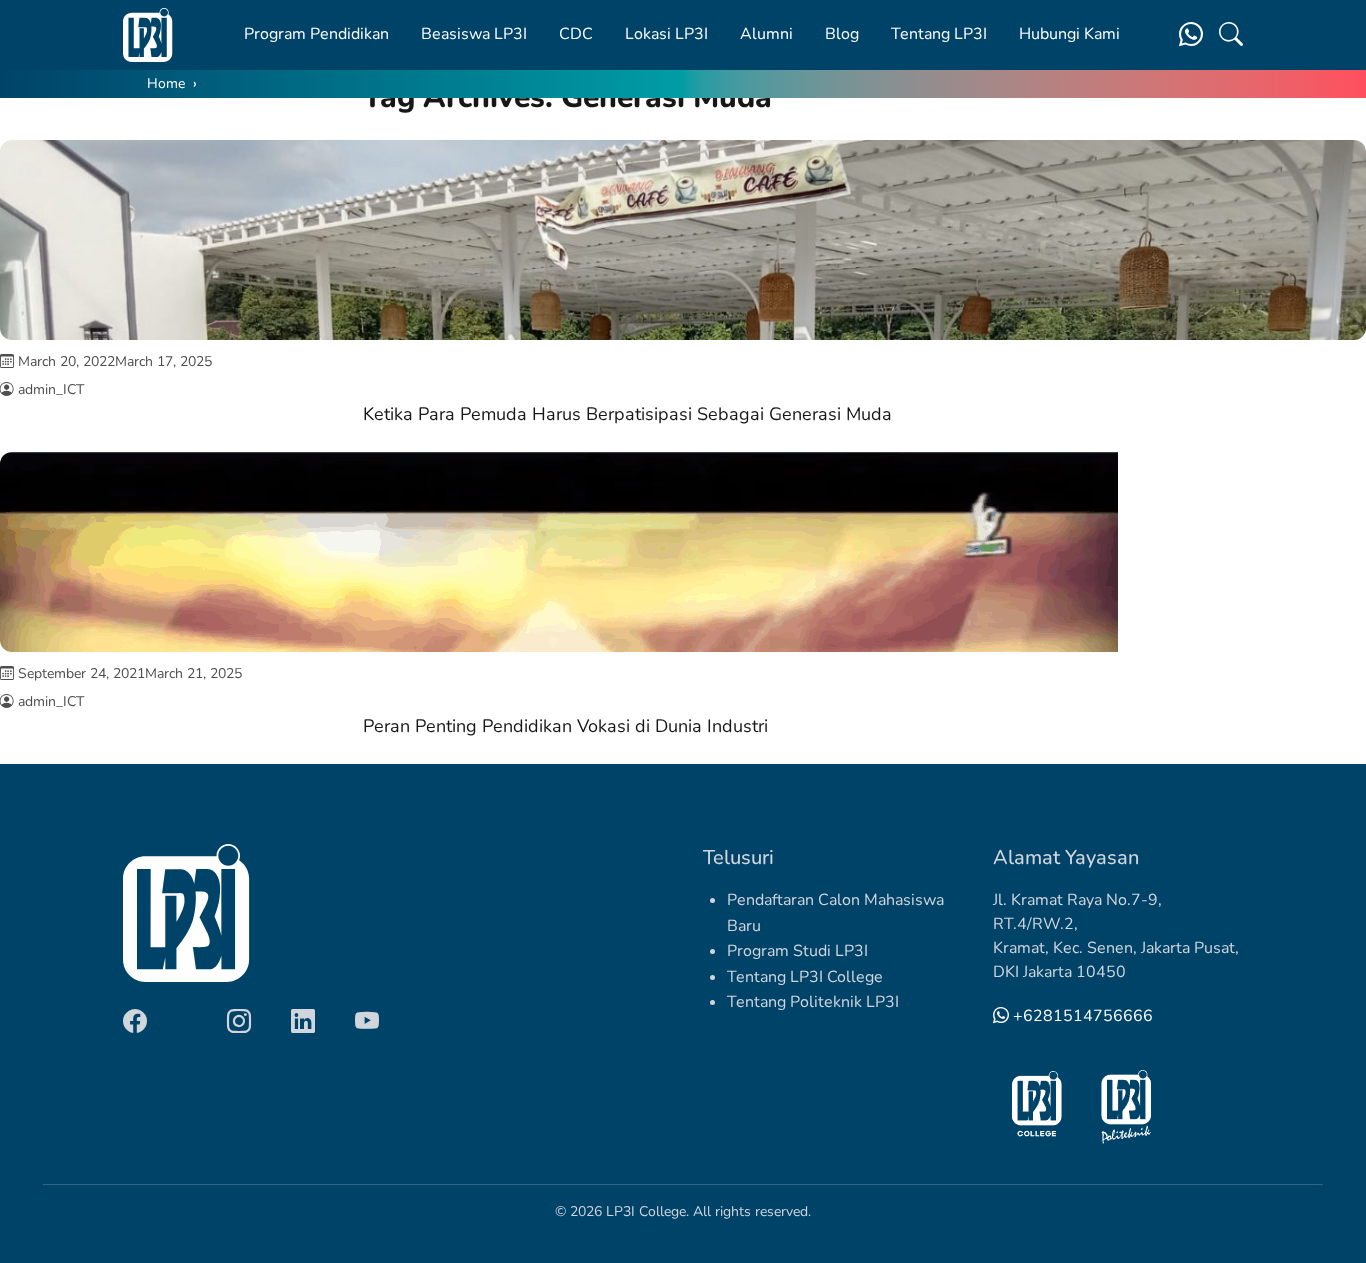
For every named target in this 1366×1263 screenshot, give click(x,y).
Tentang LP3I (939, 34)
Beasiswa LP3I (474, 34)
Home (166, 83)
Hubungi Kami (1069, 34)
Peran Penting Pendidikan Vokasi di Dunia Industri (565, 726)
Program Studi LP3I (797, 951)
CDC (576, 34)
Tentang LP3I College (805, 977)
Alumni (766, 34)
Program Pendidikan (316, 34)
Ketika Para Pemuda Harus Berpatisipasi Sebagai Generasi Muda (627, 414)
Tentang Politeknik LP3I (813, 1002)
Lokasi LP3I (666, 34)
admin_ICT (51, 389)
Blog (842, 34)
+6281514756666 (1081, 1016)
